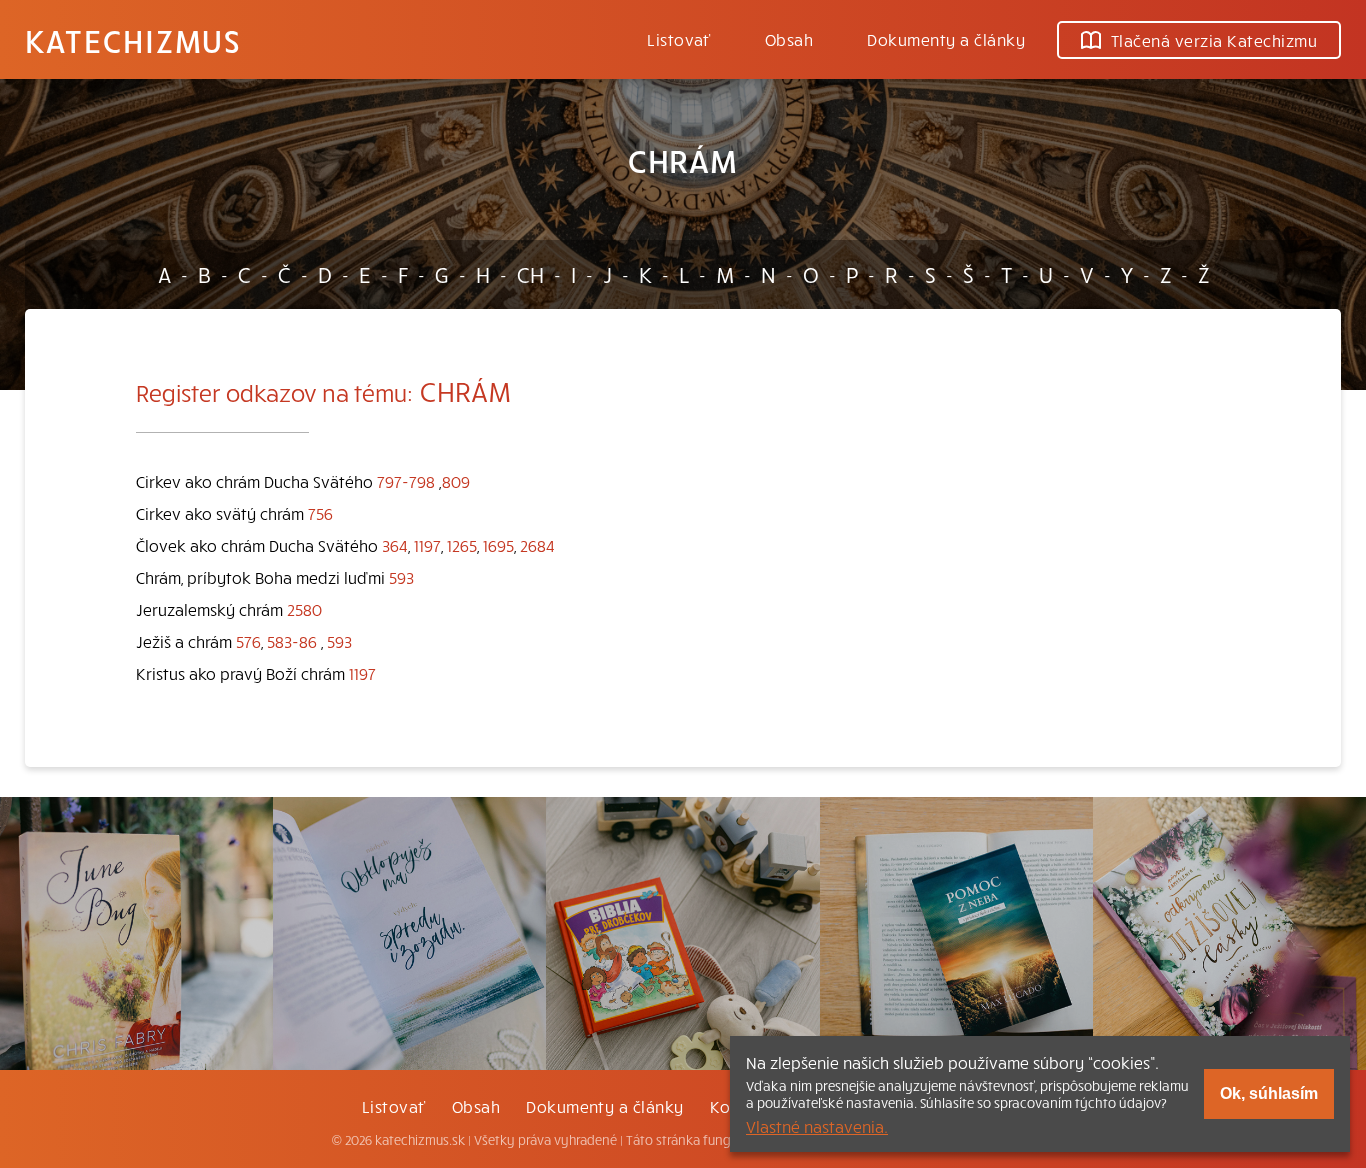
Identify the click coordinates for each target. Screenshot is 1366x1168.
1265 (462, 545)
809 (456, 481)
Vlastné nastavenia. (817, 1126)
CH (530, 274)
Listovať (679, 39)
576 (248, 641)
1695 (498, 545)
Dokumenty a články (946, 39)
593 (401, 577)
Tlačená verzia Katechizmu (1214, 40)
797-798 (406, 481)
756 (320, 513)
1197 (427, 545)
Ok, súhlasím (1269, 1093)
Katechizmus (133, 40)
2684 (537, 545)
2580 (304, 609)
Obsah (789, 39)
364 (395, 545)
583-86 (292, 641)
